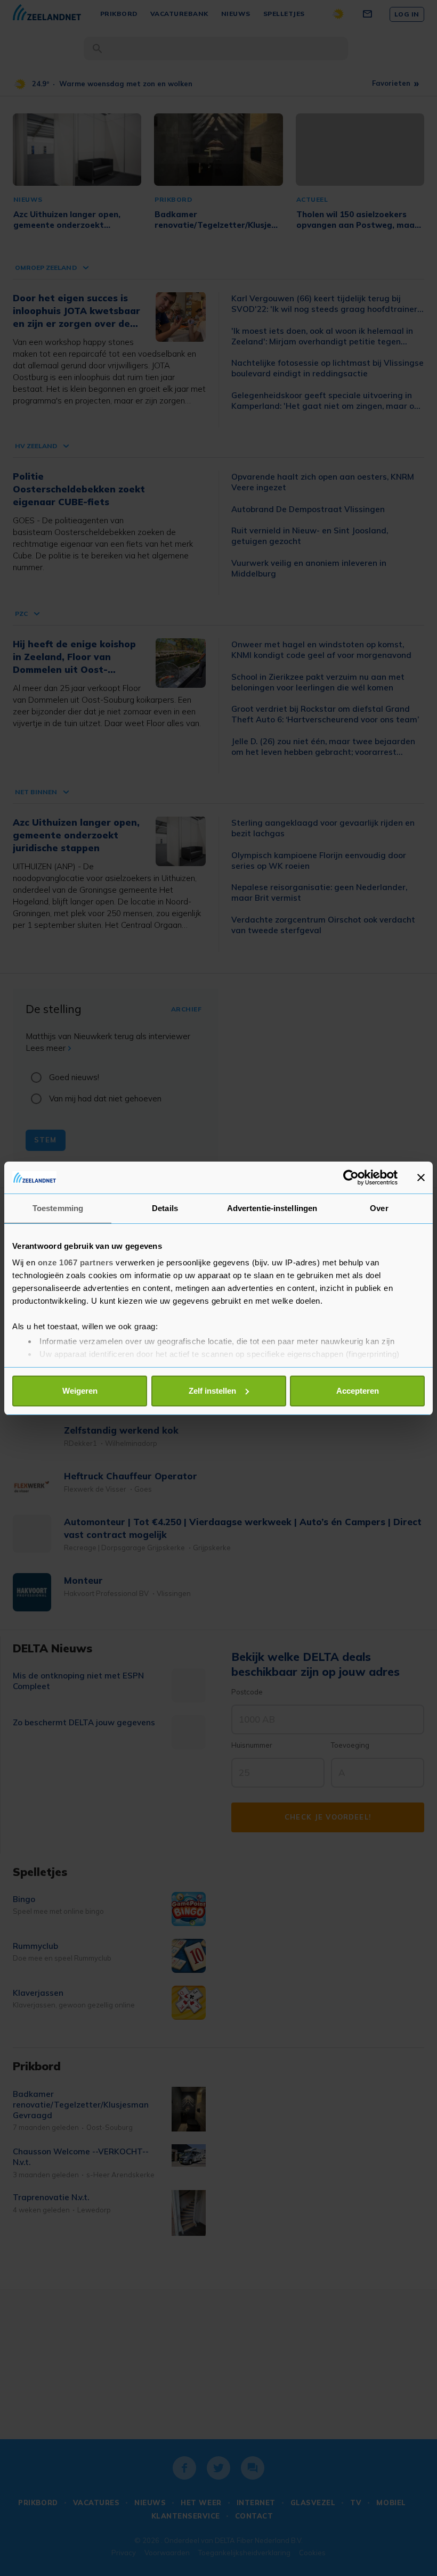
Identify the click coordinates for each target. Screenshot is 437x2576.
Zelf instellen (212, 1391)
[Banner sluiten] (421, 1178)
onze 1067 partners (76, 1262)
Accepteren (358, 1391)
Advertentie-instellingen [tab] (272, 1208)
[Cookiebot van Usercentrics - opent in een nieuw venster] (351, 1178)
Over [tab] (379, 1208)
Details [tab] (165, 1208)
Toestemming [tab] (58, 1208)
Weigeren (80, 1391)
